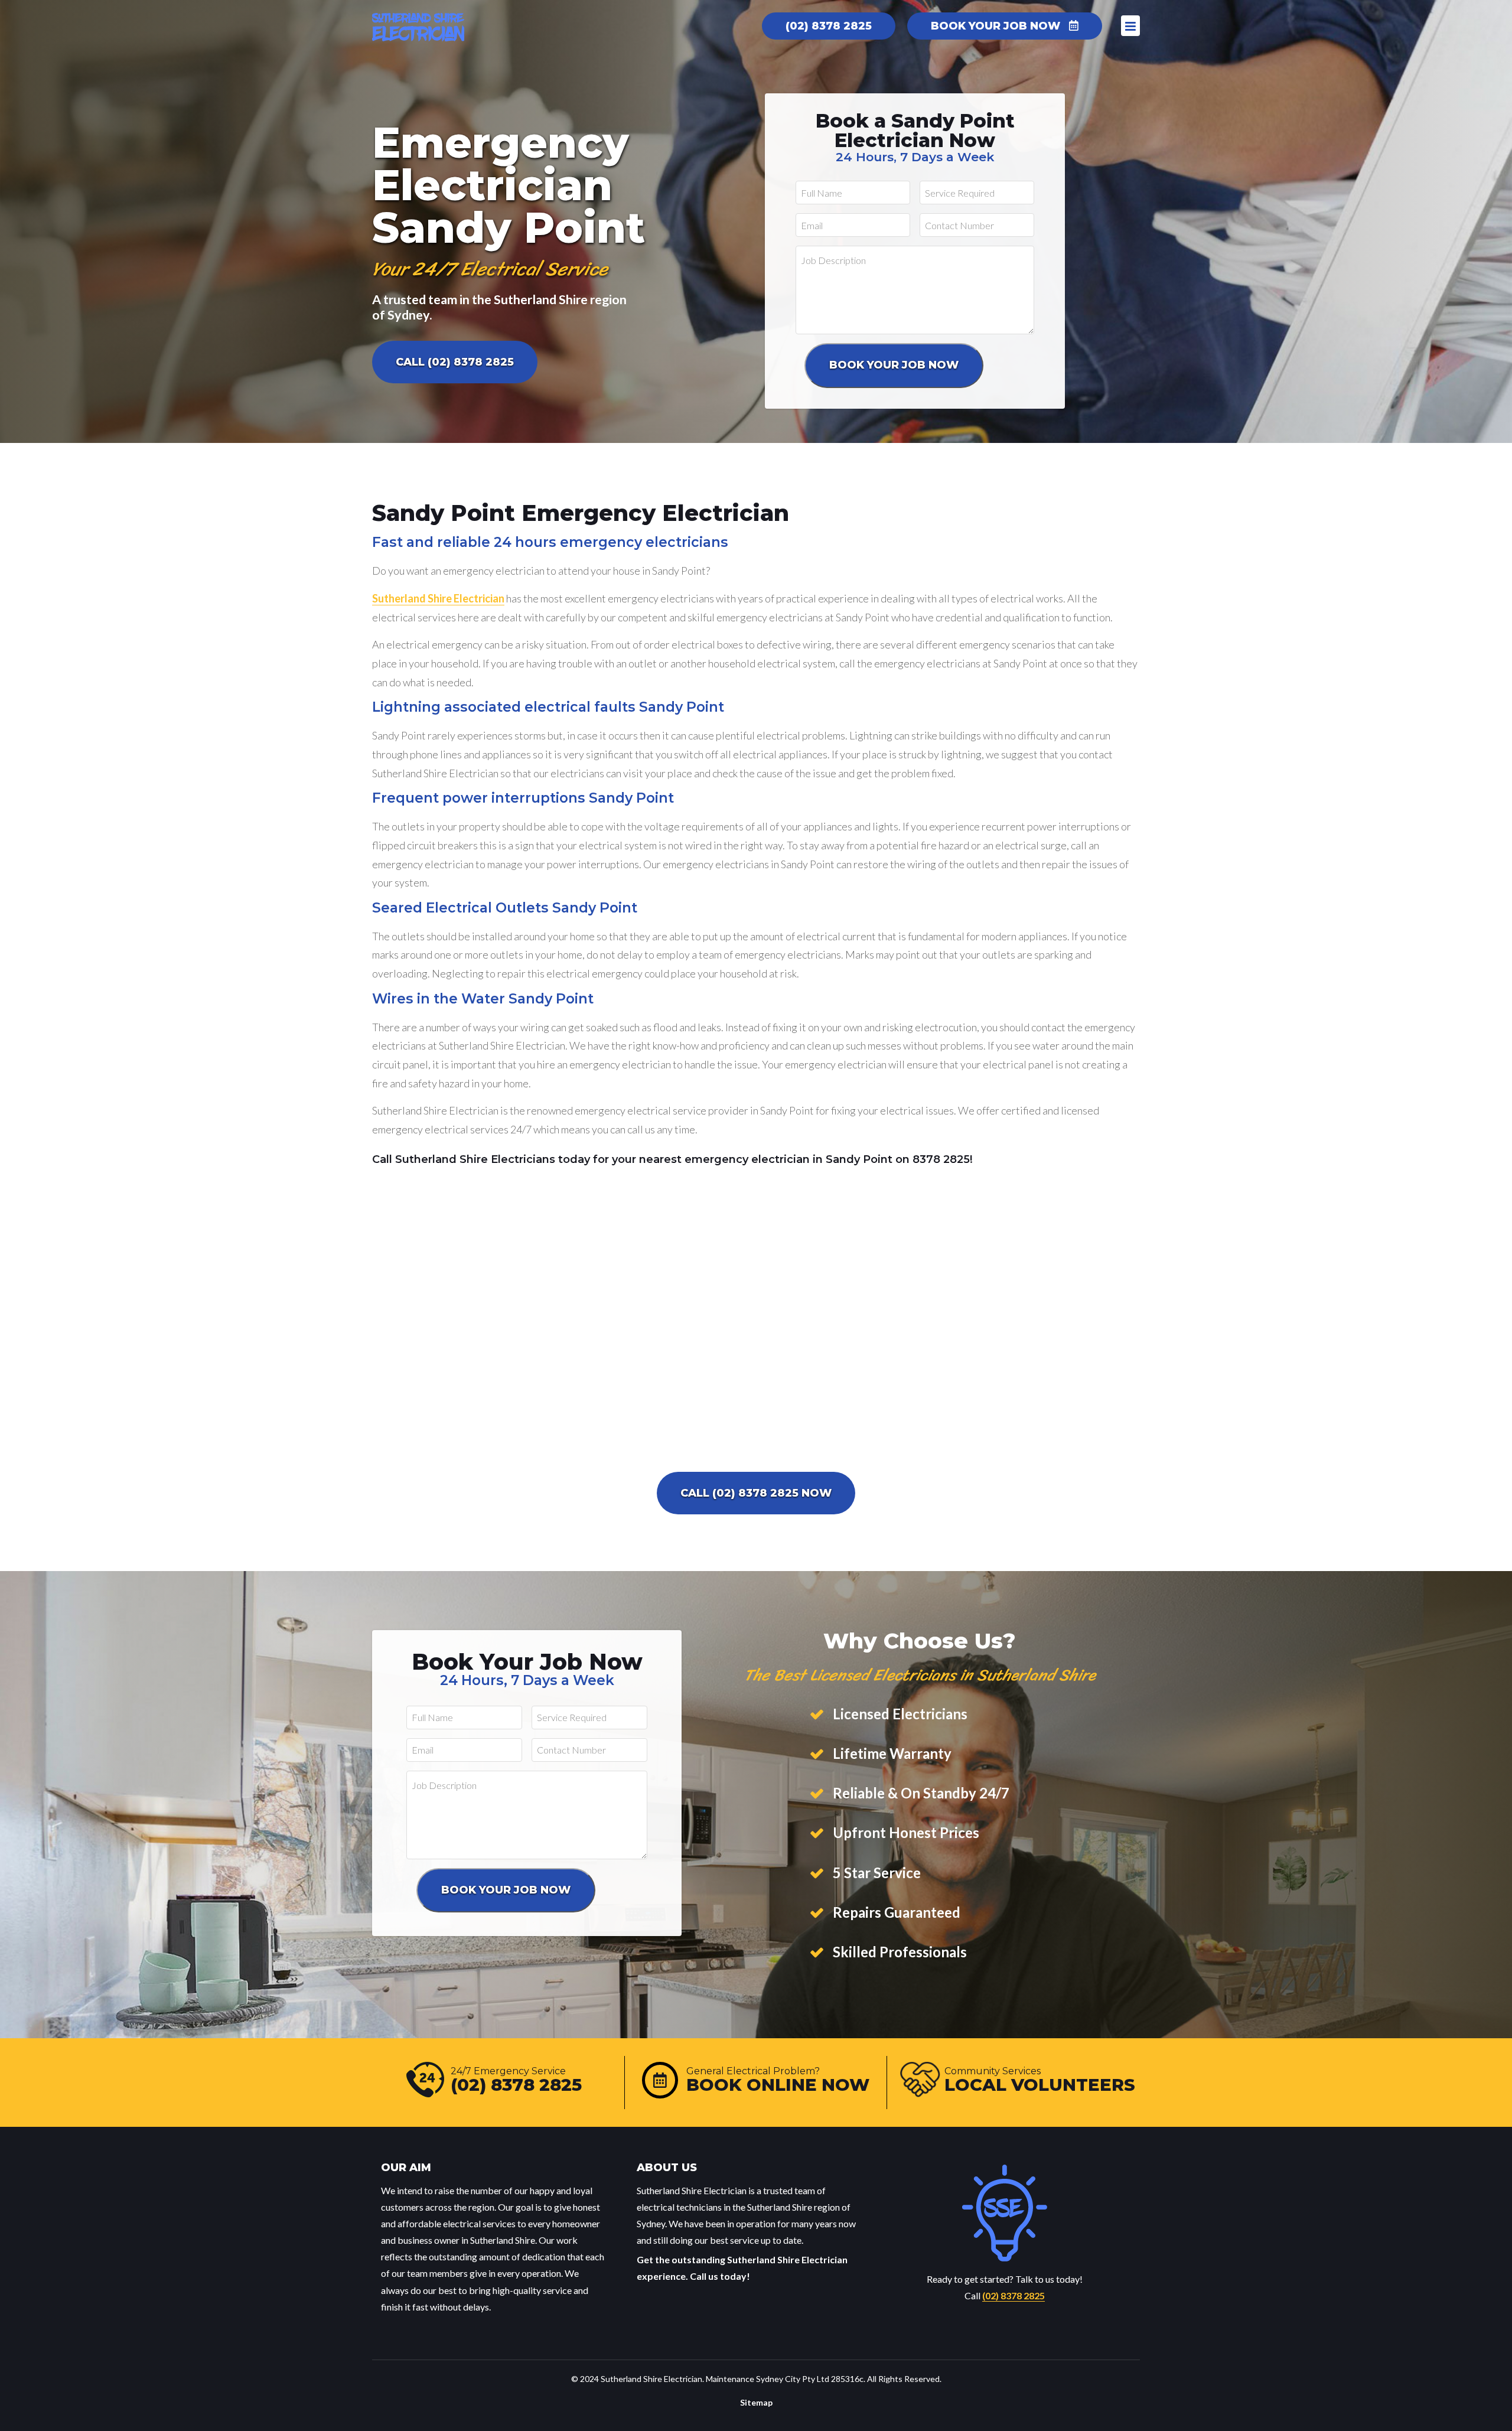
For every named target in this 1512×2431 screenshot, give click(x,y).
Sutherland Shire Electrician (438, 598)
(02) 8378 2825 (1014, 2295)
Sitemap (756, 2402)
